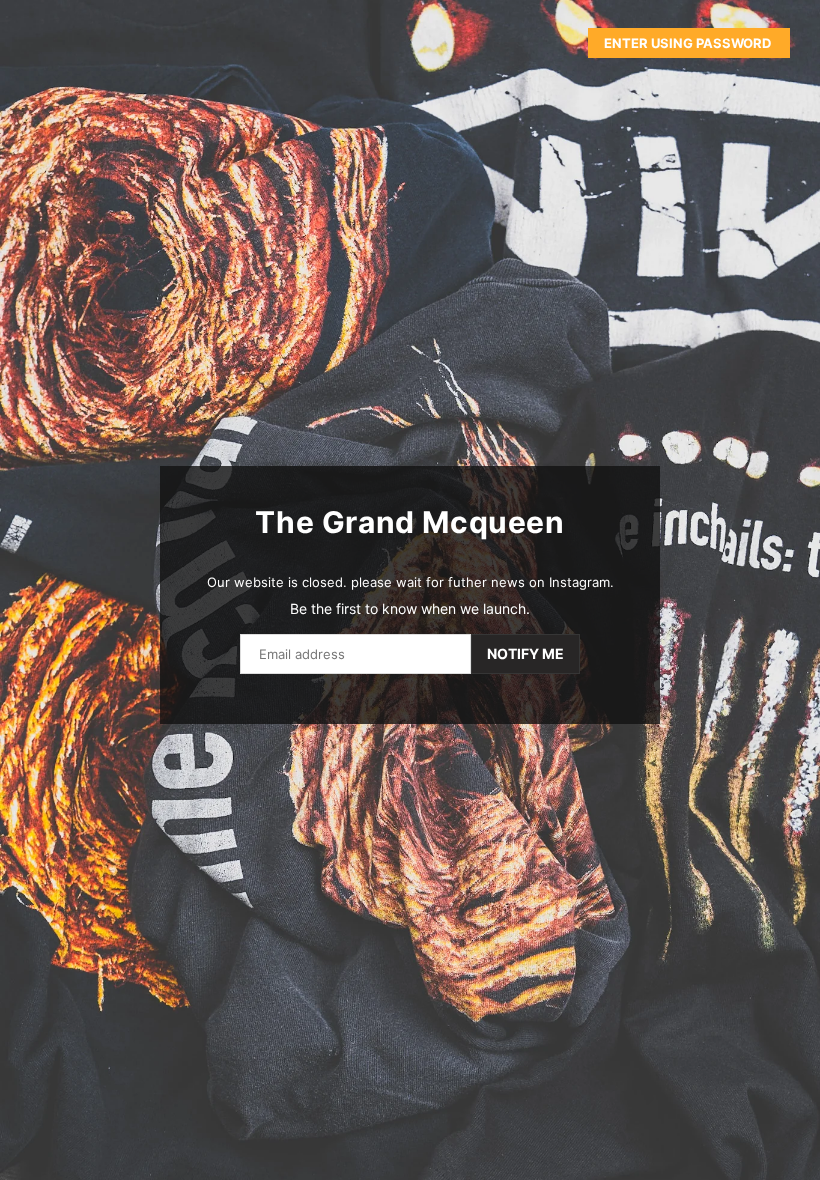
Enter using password (689, 43)
